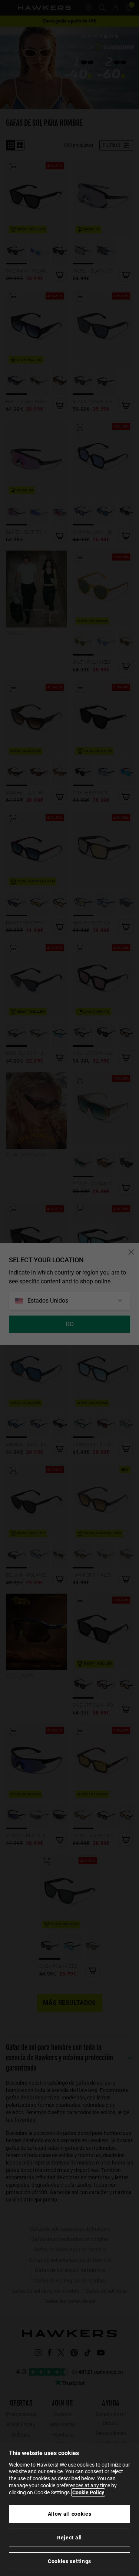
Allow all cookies (70, 2514)
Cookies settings (69, 2561)
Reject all (69, 2538)
